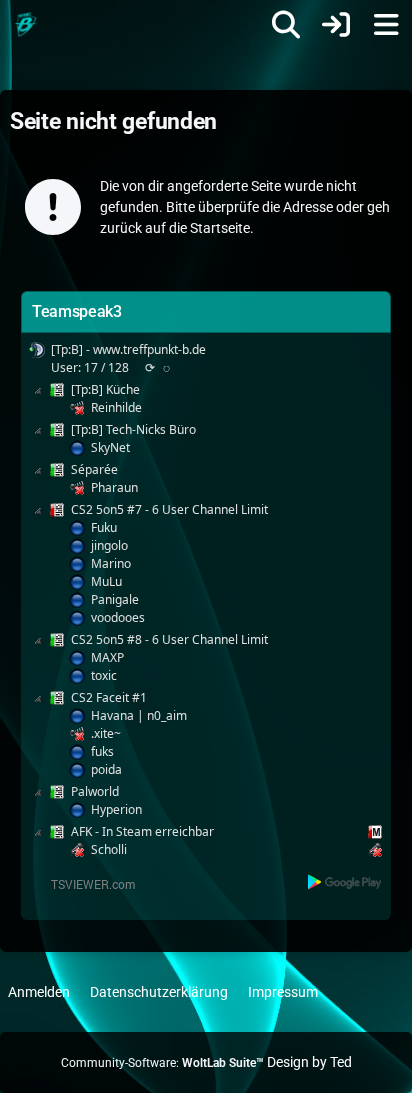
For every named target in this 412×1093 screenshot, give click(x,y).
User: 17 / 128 (90, 367)
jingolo (109, 545)
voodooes (118, 617)
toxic (104, 675)
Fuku (104, 527)
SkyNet (110, 447)
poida (106, 769)
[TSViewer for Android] (345, 881)
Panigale (115, 599)
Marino (111, 563)
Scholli (109, 849)
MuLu (106, 581)
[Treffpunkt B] (25, 25)
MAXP (107, 657)
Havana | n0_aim (139, 715)
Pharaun (114, 487)
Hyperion (116, 809)
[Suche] (286, 25)
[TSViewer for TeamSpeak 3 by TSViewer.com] (85, 882)
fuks (102, 751)
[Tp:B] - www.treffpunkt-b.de (128, 349)
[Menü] (386, 25)
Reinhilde (116, 407)
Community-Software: (162, 1063)
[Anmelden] (336, 25)
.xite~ (106, 733)
